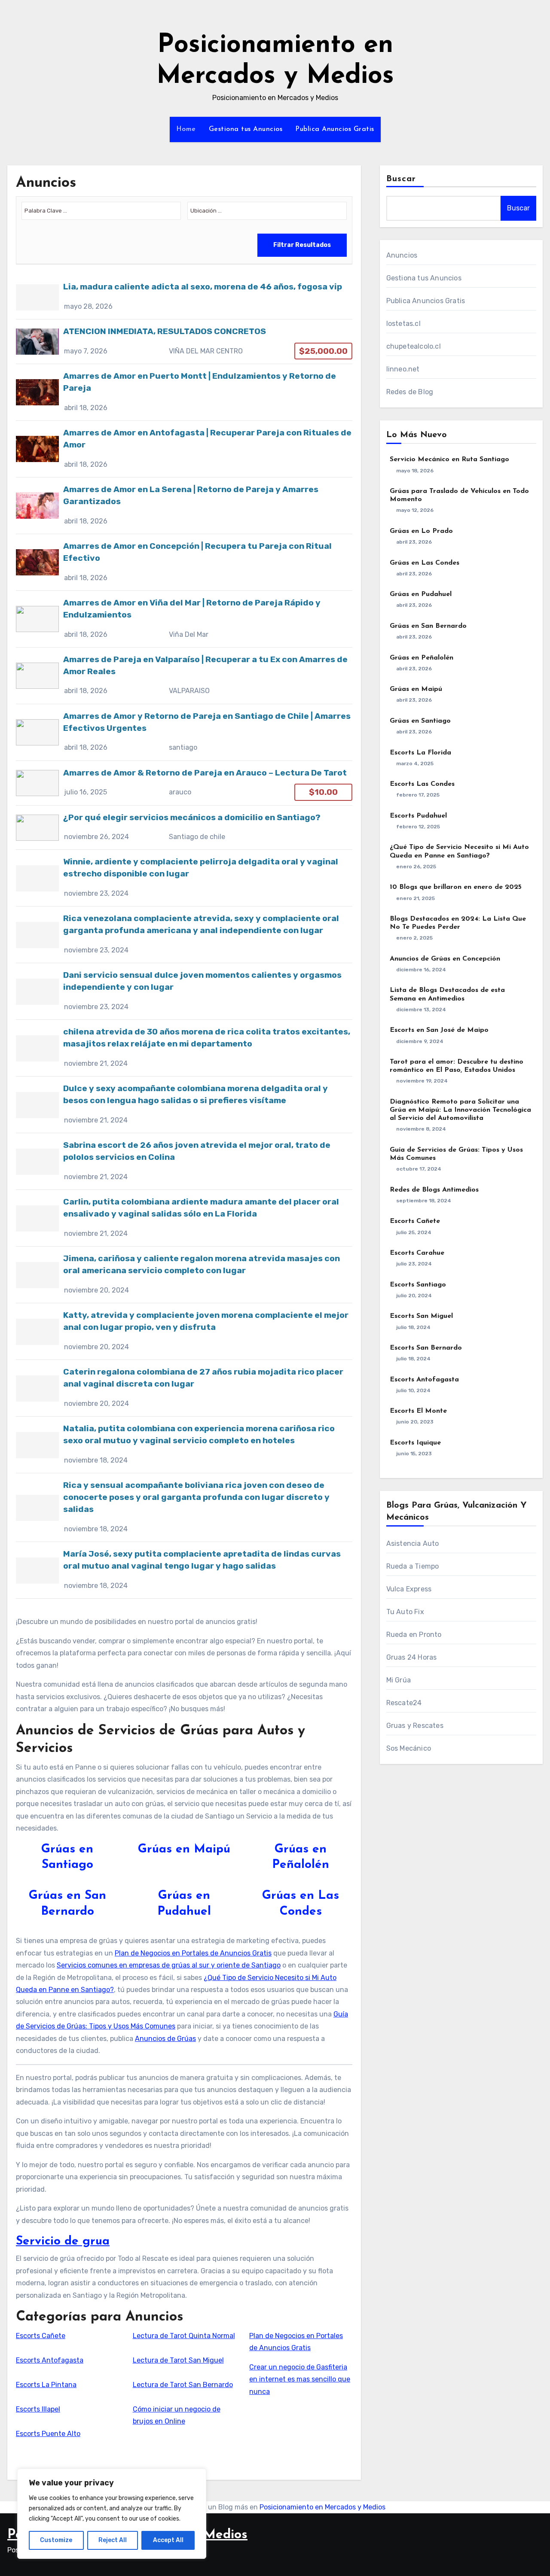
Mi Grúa (399, 1680)
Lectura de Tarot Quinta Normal (184, 2336)
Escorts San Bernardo (426, 1348)
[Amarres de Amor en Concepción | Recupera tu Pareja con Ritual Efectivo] (184, 562)
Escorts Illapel (38, 2409)
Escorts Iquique (415, 1443)
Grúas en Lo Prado (421, 531)
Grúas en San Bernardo (428, 626)
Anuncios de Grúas (165, 2039)
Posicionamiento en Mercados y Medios (322, 2507)
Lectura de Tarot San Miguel (178, 2360)
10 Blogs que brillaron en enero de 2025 (456, 887)
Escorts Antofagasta (50, 2360)
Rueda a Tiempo (413, 1566)
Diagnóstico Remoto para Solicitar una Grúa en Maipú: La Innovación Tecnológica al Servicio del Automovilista (460, 1110)
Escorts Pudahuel (418, 816)
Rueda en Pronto (414, 1635)
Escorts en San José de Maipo (439, 1030)
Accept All (168, 2540)
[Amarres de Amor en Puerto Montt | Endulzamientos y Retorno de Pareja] (184, 392)
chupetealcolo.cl (414, 346)
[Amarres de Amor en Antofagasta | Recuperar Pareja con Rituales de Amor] (184, 449)
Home (186, 129)
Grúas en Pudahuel (421, 594)
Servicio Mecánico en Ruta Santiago (449, 459)
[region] (112, 2514)
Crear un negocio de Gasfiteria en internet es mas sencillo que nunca (300, 2379)
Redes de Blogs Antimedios (434, 1190)
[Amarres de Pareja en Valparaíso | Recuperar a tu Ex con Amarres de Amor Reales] (184, 676)
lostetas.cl (403, 324)
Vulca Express (409, 1589)
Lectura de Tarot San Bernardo (183, 2385)
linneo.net (403, 369)
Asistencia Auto (413, 1543)
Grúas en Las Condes (425, 563)
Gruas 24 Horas (412, 1657)
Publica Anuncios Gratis (335, 129)
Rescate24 (404, 1703)
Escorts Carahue (417, 1253)
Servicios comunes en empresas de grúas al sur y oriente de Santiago (169, 1965)
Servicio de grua (63, 2241)
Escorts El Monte (418, 1411)
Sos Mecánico (409, 1748)
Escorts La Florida (420, 753)
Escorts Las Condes (422, 784)
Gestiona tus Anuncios (246, 129)
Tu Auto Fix (405, 1612)
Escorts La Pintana (46, 2385)
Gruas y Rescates (415, 1726)
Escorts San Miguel (421, 1316)
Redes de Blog (410, 392)
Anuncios (402, 255)
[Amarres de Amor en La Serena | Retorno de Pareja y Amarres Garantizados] (184, 506)
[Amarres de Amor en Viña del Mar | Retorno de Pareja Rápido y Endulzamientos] (184, 619)
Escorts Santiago (418, 1285)
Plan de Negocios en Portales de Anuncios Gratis (193, 1953)
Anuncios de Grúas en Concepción (445, 959)
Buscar (401, 179)
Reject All (113, 2540)
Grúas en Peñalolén (422, 658)
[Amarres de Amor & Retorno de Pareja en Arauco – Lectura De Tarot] (184, 783)
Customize (56, 2540)
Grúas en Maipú (184, 1849)
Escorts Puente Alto (48, 2434)
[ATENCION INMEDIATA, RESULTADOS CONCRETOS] (184, 342)
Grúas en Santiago (420, 721)
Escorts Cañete (41, 2336)
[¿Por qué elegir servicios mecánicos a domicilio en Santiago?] (184, 828)
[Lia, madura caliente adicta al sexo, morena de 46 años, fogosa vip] (184, 297)
